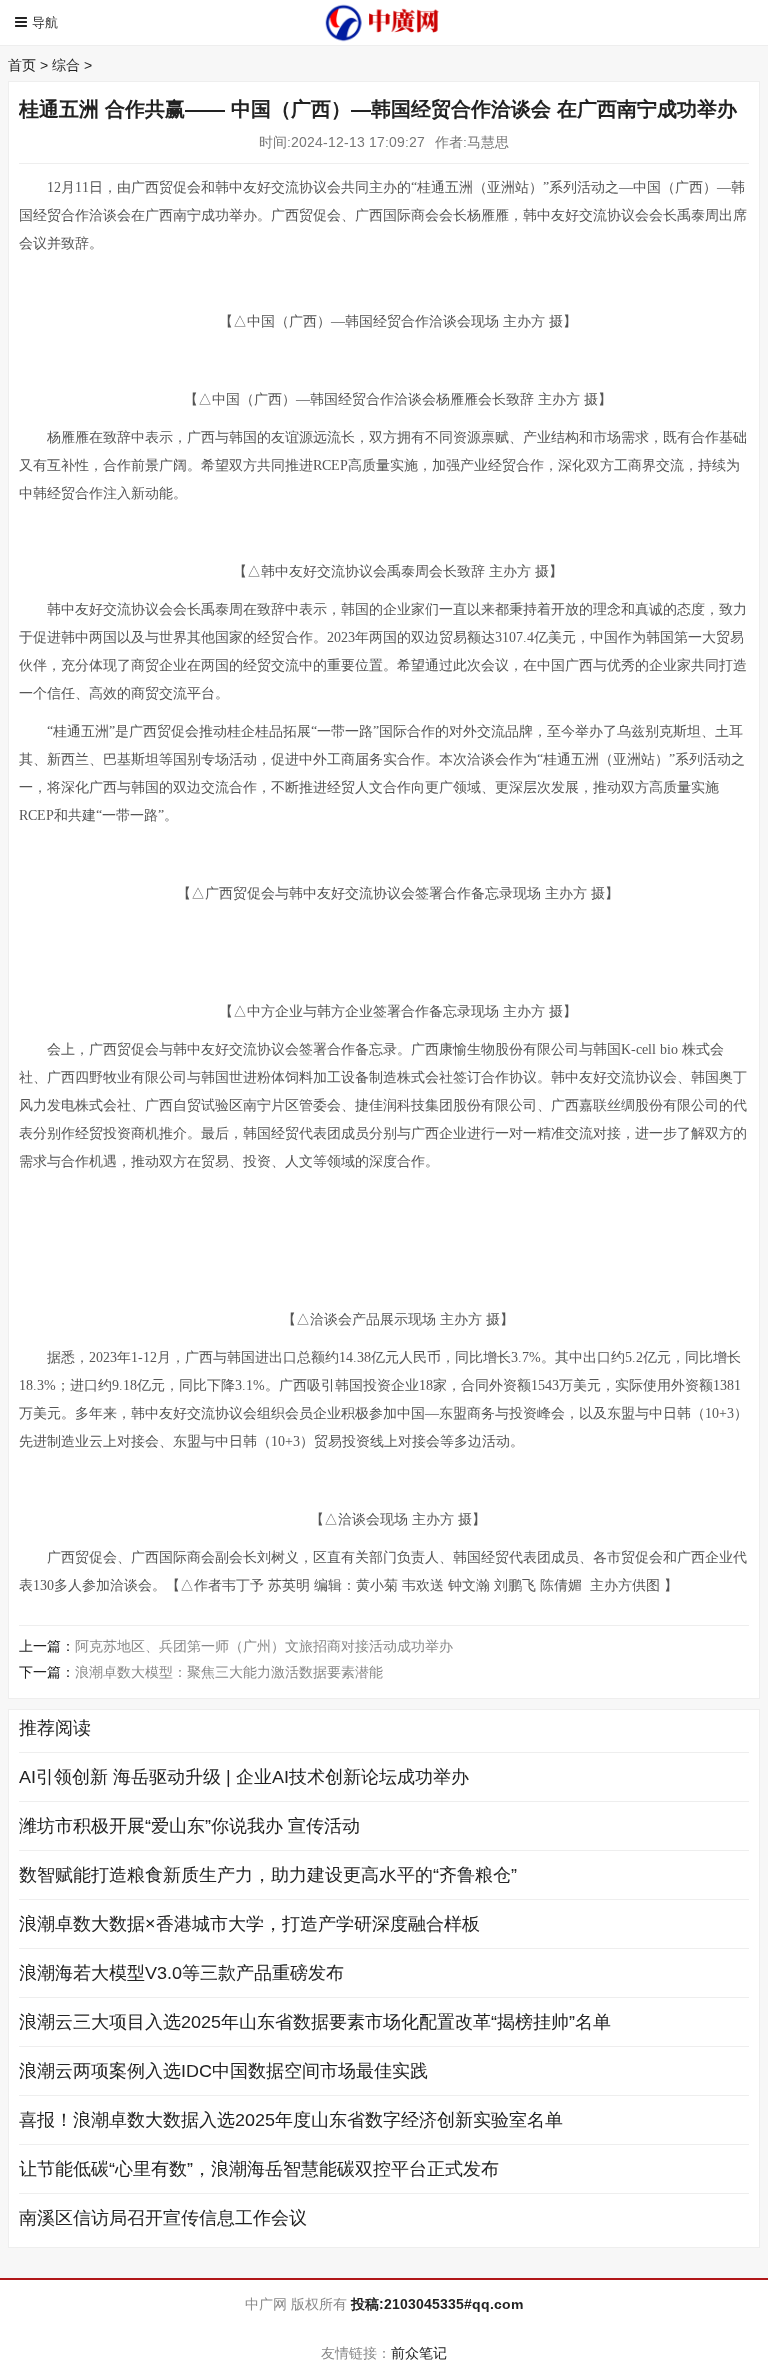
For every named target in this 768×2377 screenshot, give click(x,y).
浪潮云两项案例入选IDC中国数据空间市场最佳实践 (223, 2071)
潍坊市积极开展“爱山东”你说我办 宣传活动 (189, 1826)
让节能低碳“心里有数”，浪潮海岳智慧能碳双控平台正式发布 (259, 2169)
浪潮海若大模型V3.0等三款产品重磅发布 (181, 1973)
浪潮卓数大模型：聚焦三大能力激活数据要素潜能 (229, 1672)
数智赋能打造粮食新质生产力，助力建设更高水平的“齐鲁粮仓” (268, 1875)
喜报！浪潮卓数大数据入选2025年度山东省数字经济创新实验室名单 (291, 2120)
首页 (22, 65)
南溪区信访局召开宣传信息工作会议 (163, 2218)
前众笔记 (419, 2353)
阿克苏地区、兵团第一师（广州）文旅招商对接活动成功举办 (264, 1646)
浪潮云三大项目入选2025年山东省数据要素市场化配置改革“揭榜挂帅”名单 (315, 2022)
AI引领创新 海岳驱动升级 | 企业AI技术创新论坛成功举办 (244, 1777)
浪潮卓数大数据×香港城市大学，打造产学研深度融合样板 (249, 1924)
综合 (66, 65)
